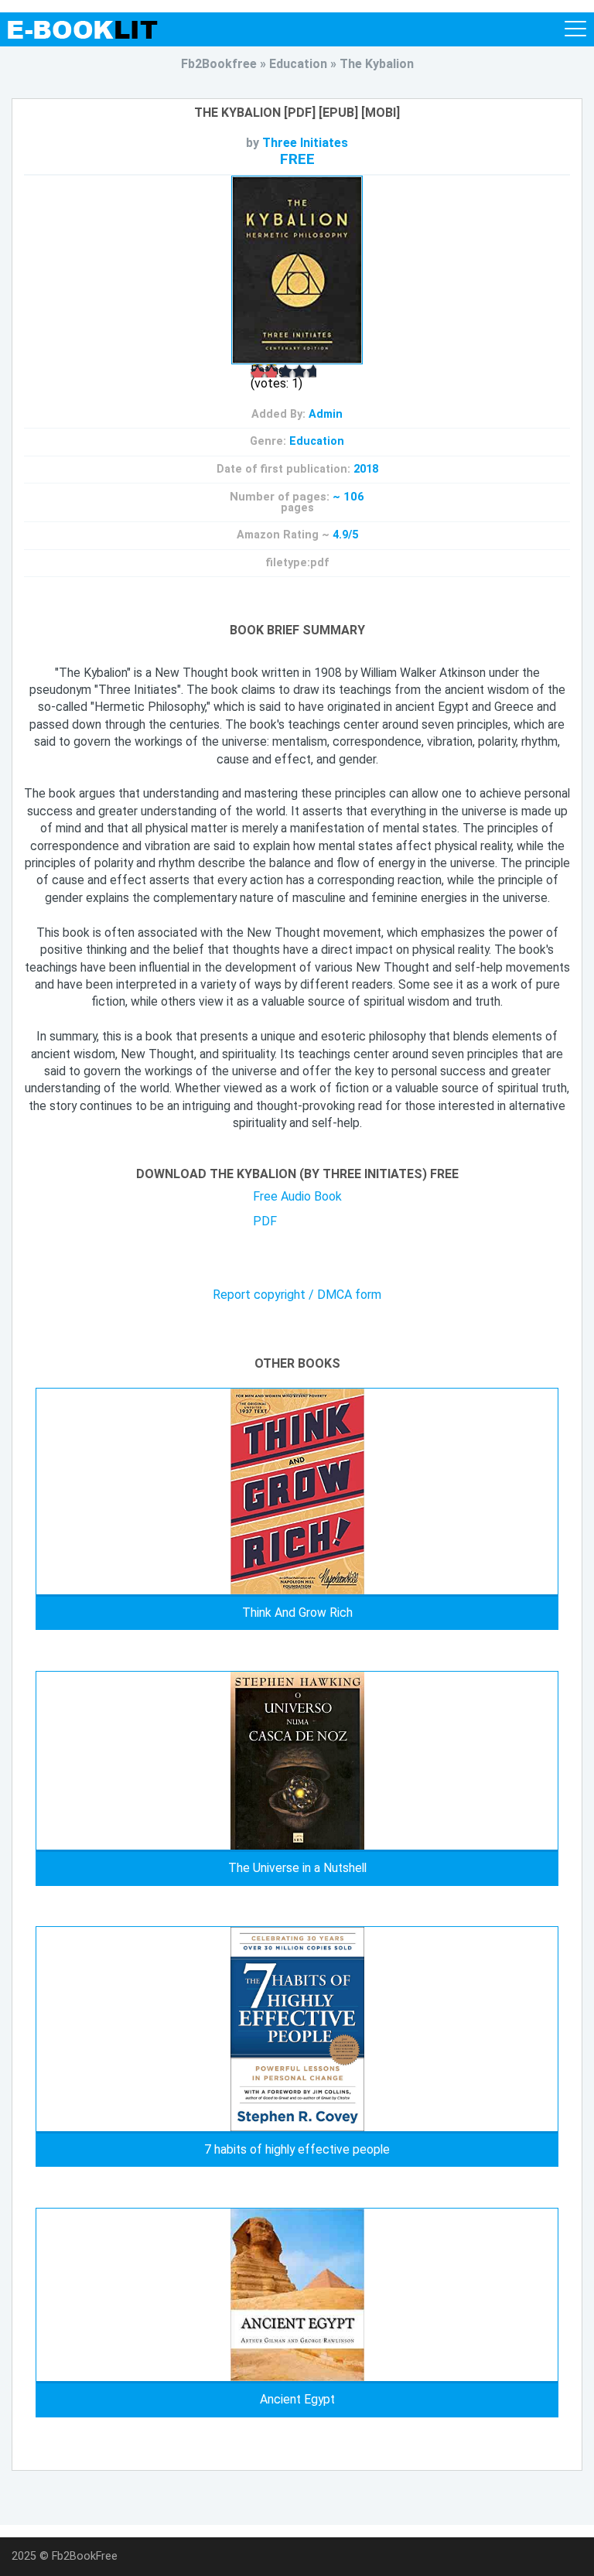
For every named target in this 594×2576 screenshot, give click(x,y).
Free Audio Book (297, 1196)
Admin (326, 414)
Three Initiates (305, 143)
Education (317, 441)
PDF (265, 1221)
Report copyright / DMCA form (297, 1295)
